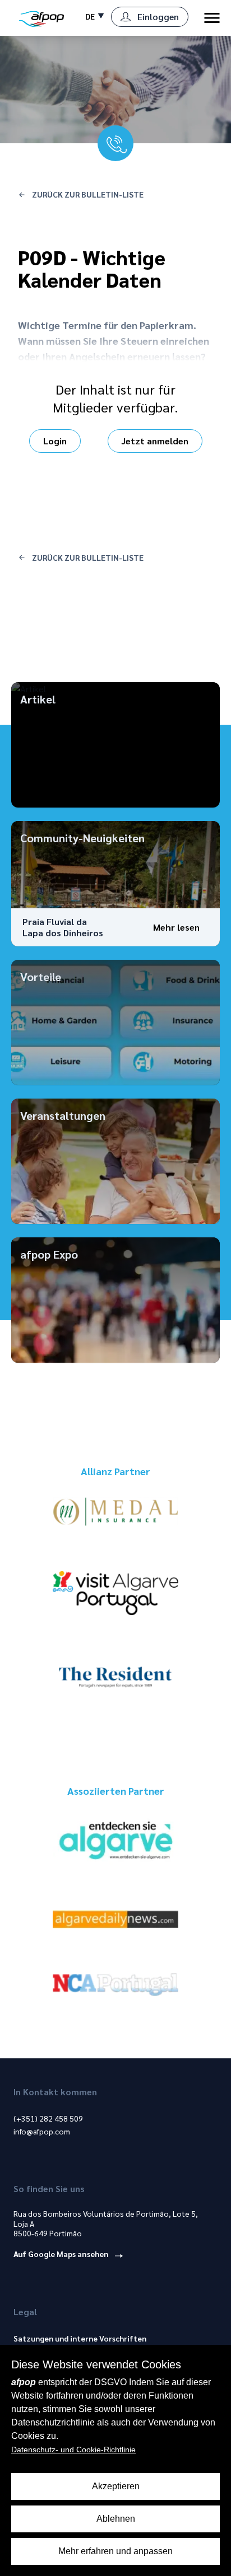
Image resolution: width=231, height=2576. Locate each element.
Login (55, 441)
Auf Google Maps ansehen (62, 2254)
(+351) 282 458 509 (48, 2118)
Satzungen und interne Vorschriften (80, 2338)
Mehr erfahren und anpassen (115, 2551)
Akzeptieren (116, 2486)
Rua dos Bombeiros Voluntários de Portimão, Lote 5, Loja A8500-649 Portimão (106, 2223)
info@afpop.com (42, 2131)
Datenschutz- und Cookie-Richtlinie (73, 2450)
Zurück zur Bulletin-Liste (87, 194)
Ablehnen (116, 2519)
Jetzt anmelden (155, 441)
